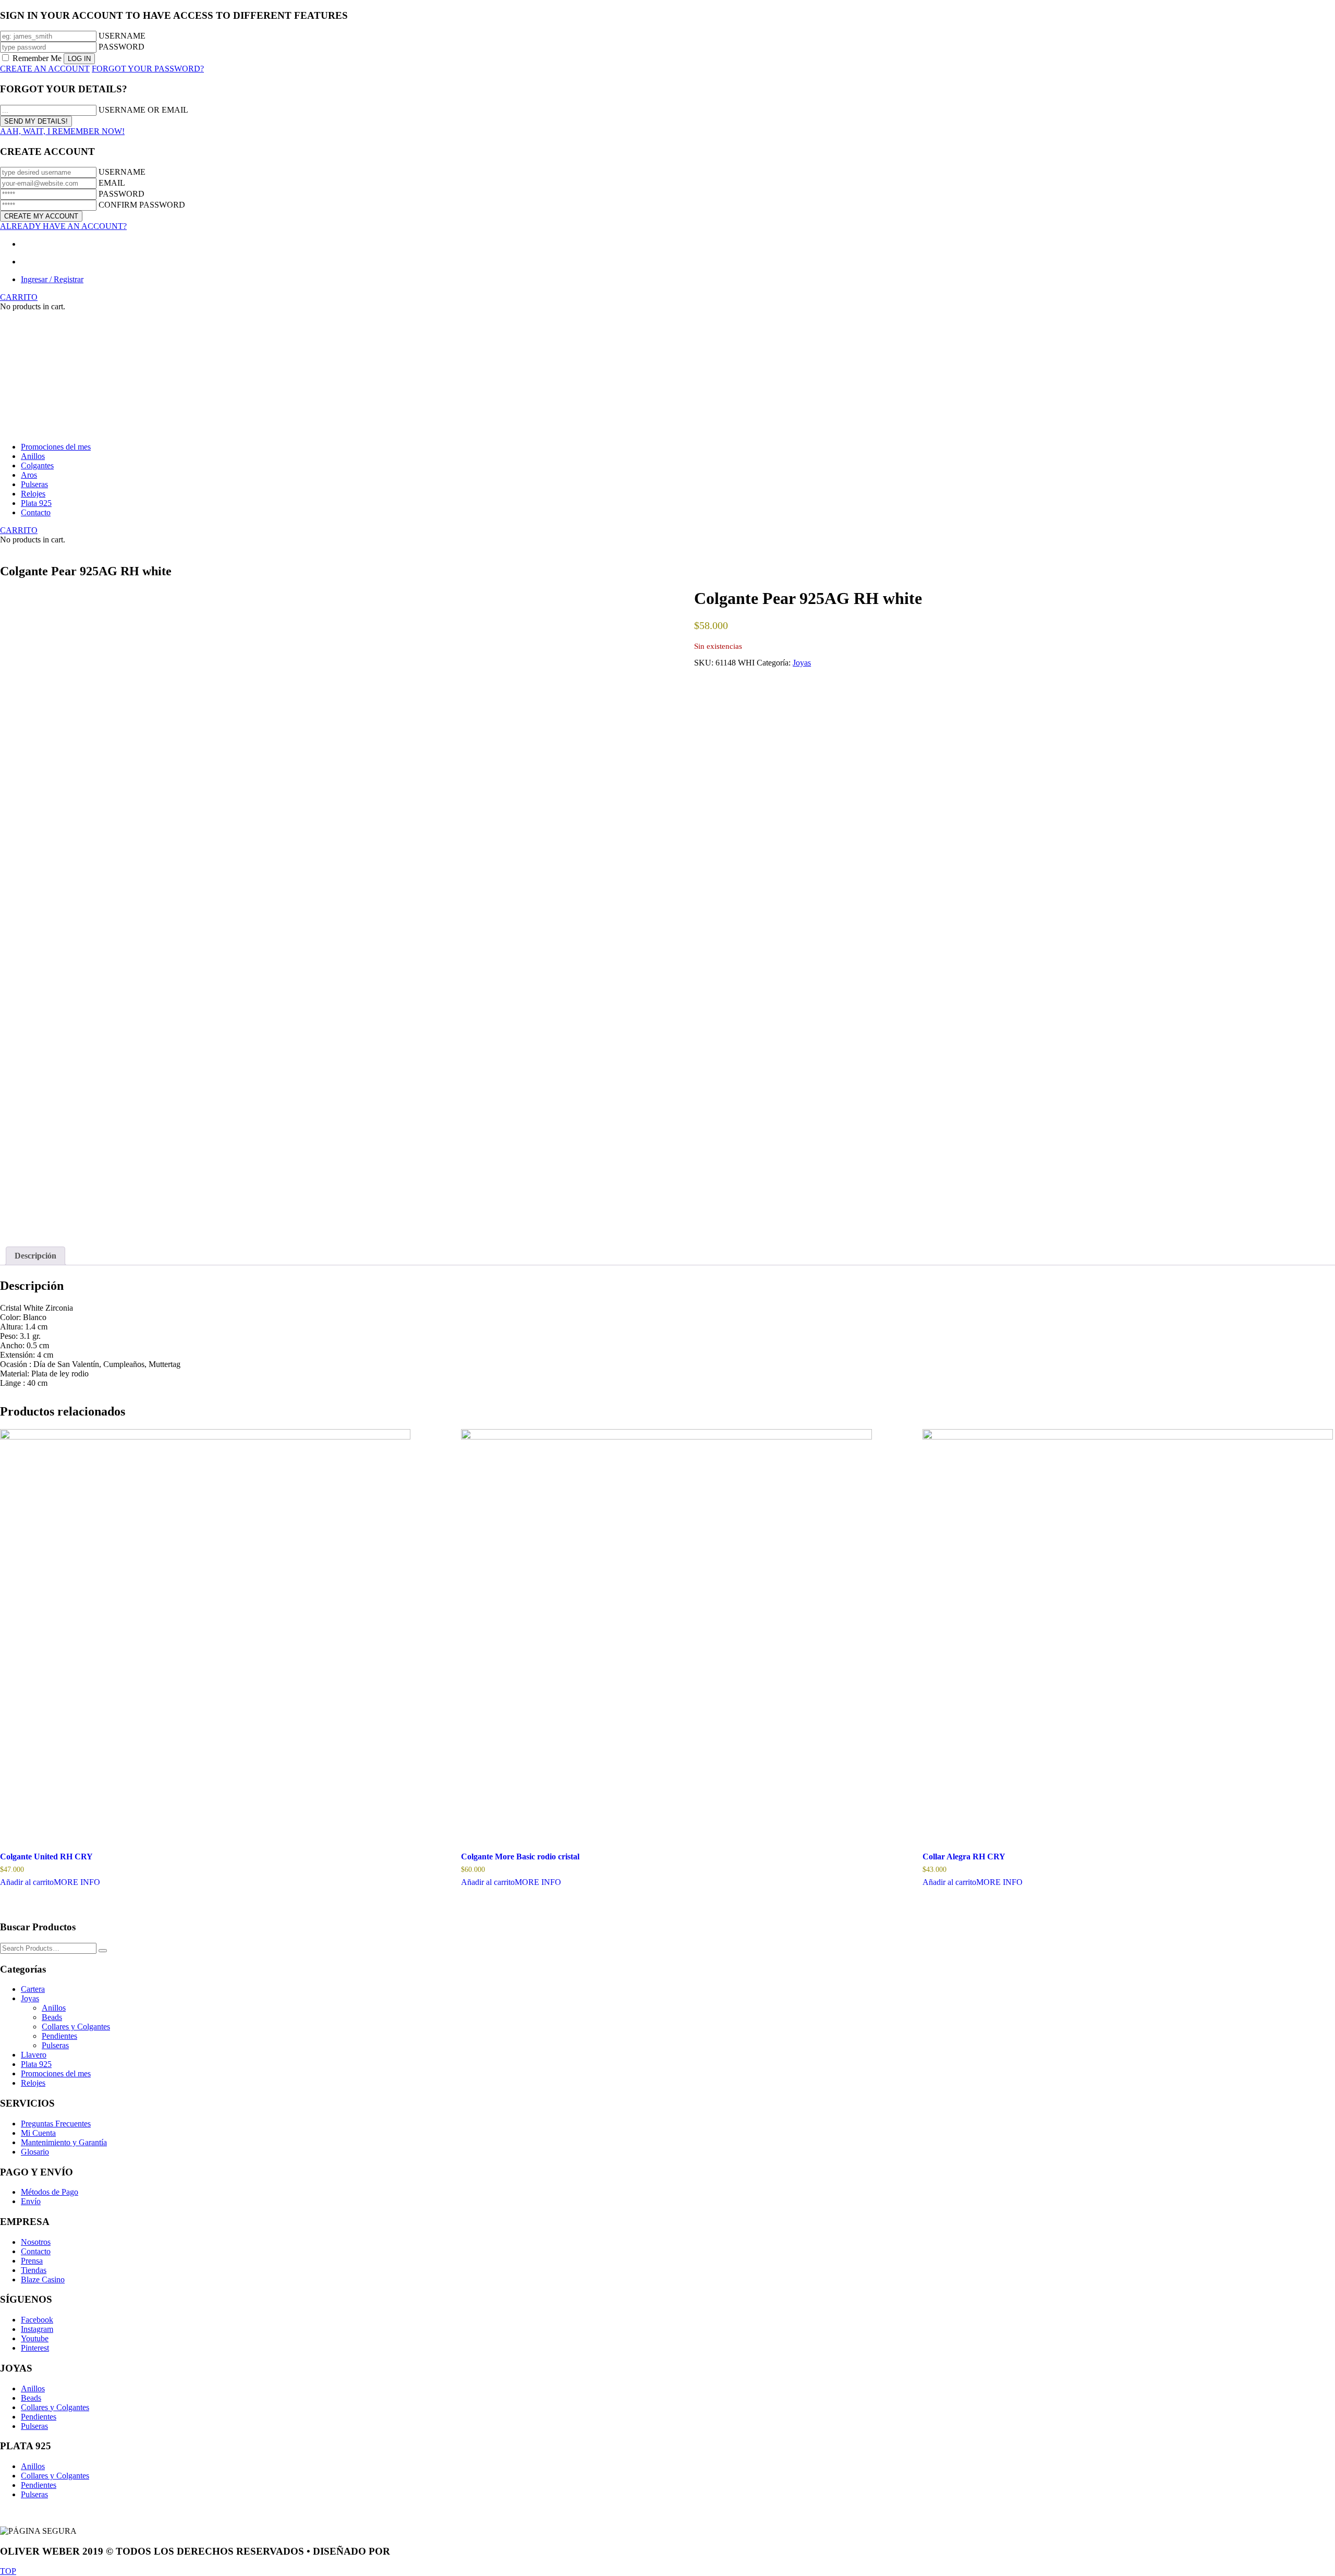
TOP (8, 2571)
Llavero (34, 2055)
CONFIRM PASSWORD (142, 205)
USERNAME (122, 36)
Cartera (33, 1989)
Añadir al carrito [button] (27, 1882)
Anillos (54, 2008)
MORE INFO (77, 1882)
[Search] (103, 1951)
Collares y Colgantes (76, 2027)
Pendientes (59, 2036)
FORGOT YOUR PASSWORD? (148, 69)
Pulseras (55, 2045)
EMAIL (112, 183)
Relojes (33, 2083)
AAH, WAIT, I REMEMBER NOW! (62, 131)
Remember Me (37, 58)
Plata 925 (36, 2064)
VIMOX (410, 2551)
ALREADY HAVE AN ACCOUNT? (63, 226)
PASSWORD (122, 47)
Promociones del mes (56, 2073)
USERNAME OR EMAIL (143, 110)
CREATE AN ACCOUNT (45, 69)
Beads (52, 2017)
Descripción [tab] (35, 1256)
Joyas (802, 663)
